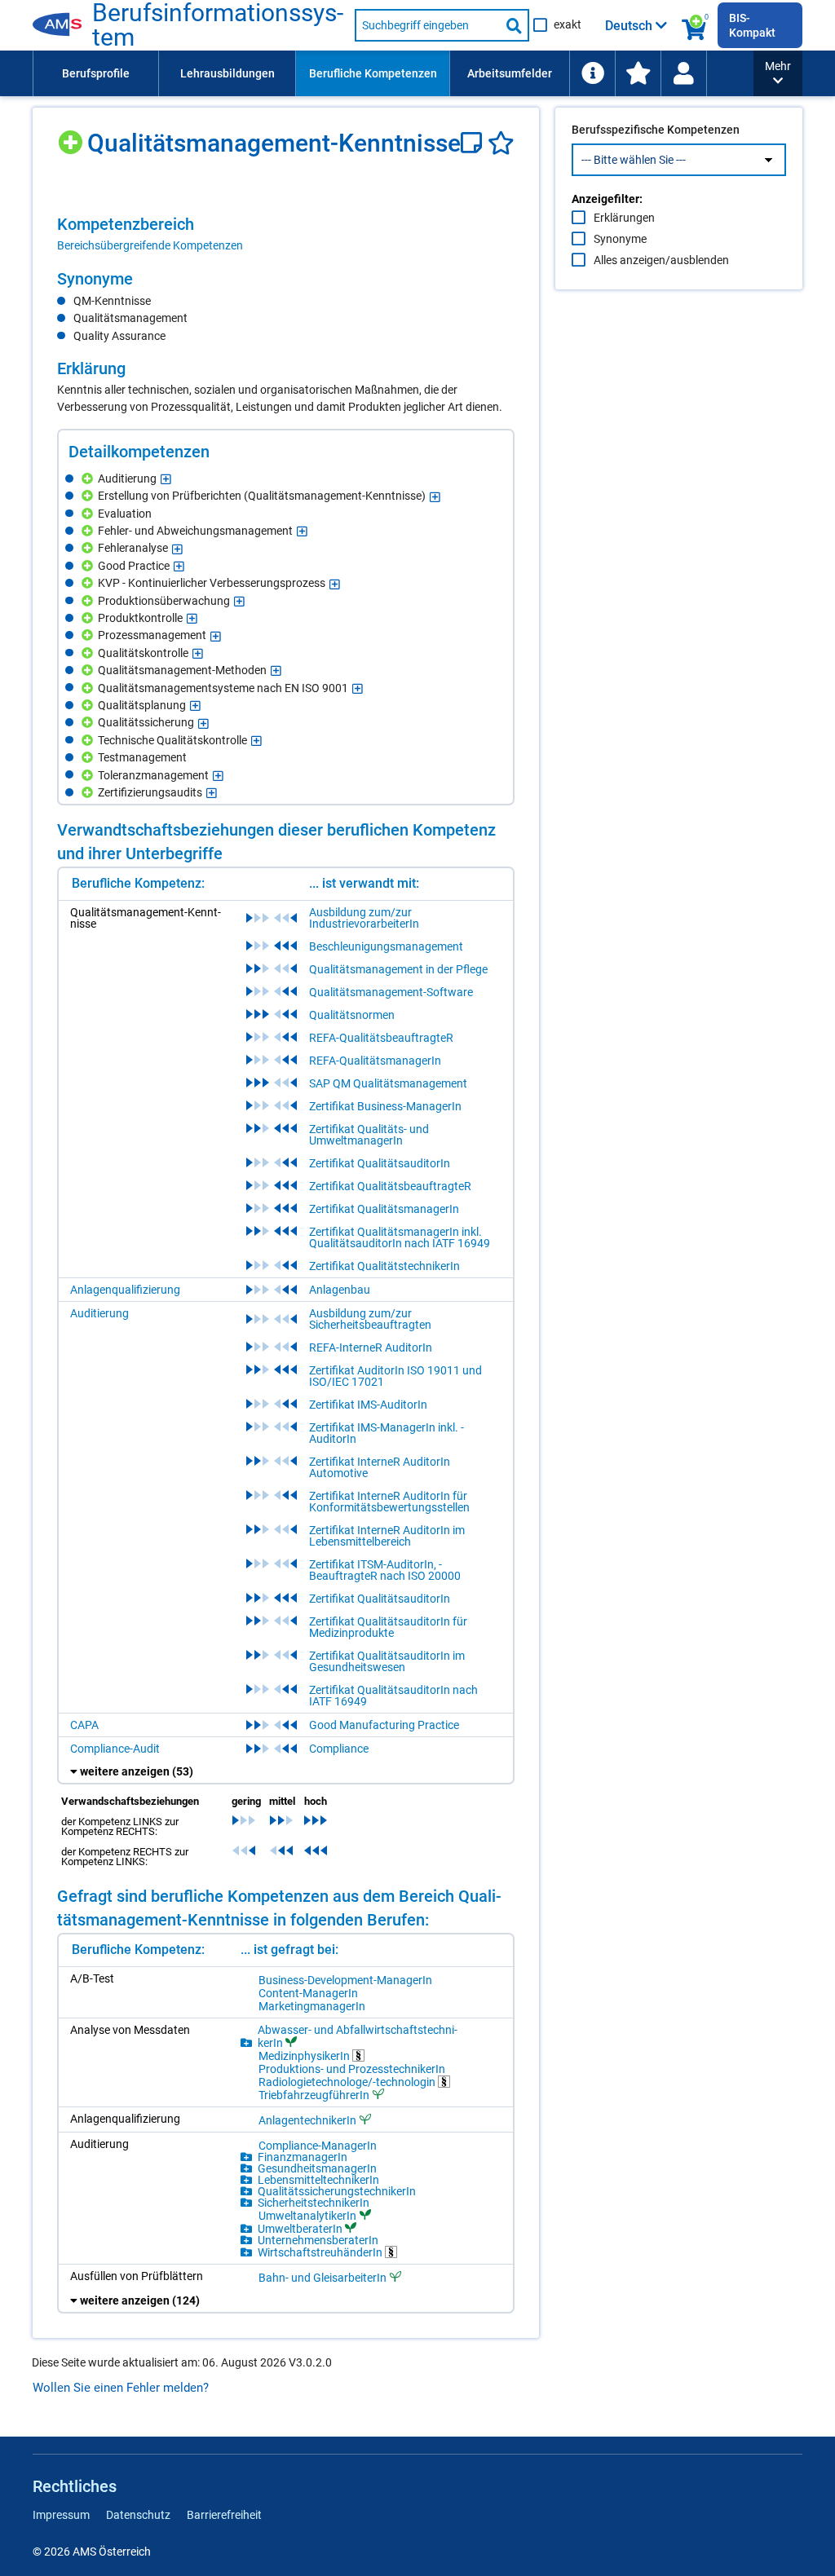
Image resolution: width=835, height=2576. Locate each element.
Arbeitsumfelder (510, 73)
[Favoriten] (501, 143)
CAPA (84, 1725)
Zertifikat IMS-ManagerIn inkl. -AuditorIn (387, 1433)
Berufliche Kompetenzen (373, 73)
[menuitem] (95, 73)
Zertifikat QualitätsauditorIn (380, 1163)
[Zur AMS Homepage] (62, 25)
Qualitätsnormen (352, 1015)
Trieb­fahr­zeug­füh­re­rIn (314, 2095)
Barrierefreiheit (224, 2515)
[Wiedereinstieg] (683, 73)
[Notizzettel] (474, 143)
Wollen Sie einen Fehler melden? (121, 2388)
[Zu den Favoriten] (638, 73)
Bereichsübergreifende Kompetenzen (150, 245)
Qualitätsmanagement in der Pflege (398, 969)
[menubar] (393, 73)
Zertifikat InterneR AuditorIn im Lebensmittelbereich (387, 1536)
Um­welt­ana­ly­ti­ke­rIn (307, 2215)
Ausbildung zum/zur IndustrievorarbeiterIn (364, 918)
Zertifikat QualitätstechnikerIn (384, 1266)
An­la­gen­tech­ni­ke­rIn (307, 2120)
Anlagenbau (340, 1290)
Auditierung (99, 1313)
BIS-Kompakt (752, 25)
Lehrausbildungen (228, 73)
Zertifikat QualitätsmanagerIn (384, 1209)
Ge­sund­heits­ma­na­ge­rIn (317, 2168)
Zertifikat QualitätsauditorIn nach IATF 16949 (393, 1696)
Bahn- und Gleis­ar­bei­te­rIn (323, 2277)
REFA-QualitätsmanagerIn (375, 1061)
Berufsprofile (96, 73)
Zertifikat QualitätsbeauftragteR (390, 1186)
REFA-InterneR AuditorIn (371, 1348)
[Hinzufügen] (72, 137)
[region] (286, 234)
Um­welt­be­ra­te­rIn (300, 2228)
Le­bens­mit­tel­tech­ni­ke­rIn (318, 2180)
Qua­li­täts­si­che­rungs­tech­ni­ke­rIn (337, 2191)
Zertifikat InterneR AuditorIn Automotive (380, 1467)
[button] (778, 73)
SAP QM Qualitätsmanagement (388, 1083)
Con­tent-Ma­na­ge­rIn (308, 1993)
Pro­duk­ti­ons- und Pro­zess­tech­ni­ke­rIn (352, 2069)
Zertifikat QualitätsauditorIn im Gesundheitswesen (387, 1661)
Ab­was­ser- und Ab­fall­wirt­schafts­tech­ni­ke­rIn (358, 2036)
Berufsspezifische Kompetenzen (656, 130)
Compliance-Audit (115, 1749)
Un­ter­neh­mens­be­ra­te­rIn (318, 2240)
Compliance (339, 1749)
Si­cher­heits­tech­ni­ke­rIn (314, 2203)
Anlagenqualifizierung (125, 1290)
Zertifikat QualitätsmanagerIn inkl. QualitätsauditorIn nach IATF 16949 (400, 1237)
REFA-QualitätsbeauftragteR (381, 1038)
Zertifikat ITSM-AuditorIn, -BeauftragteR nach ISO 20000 (385, 1570)
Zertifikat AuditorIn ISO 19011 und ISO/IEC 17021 (395, 1376)
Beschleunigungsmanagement (386, 946)
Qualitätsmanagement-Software (391, 992)
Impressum (61, 2515)
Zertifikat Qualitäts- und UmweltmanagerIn (369, 1135)
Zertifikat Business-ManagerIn (385, 1106)
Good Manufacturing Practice (384, 1725)
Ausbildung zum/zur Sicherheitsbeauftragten (370, 1319)
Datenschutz (138, 2515)
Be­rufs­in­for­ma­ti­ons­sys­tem (218, 25)
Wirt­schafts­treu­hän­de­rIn (321, 2252)
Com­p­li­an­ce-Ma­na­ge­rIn (318, 2146)
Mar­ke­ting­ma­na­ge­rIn (312, 2006)
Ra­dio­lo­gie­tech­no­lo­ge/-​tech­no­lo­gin (348, 2082)
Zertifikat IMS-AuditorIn (368, 1405)
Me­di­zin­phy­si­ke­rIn (305, 2056)
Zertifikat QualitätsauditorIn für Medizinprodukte (388, 1627)
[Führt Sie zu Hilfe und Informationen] (592, 73)
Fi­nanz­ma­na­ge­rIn (303, 2157)
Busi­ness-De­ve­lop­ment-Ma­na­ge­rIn (345, 1980)
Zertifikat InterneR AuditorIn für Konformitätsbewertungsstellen (389, 1502)
